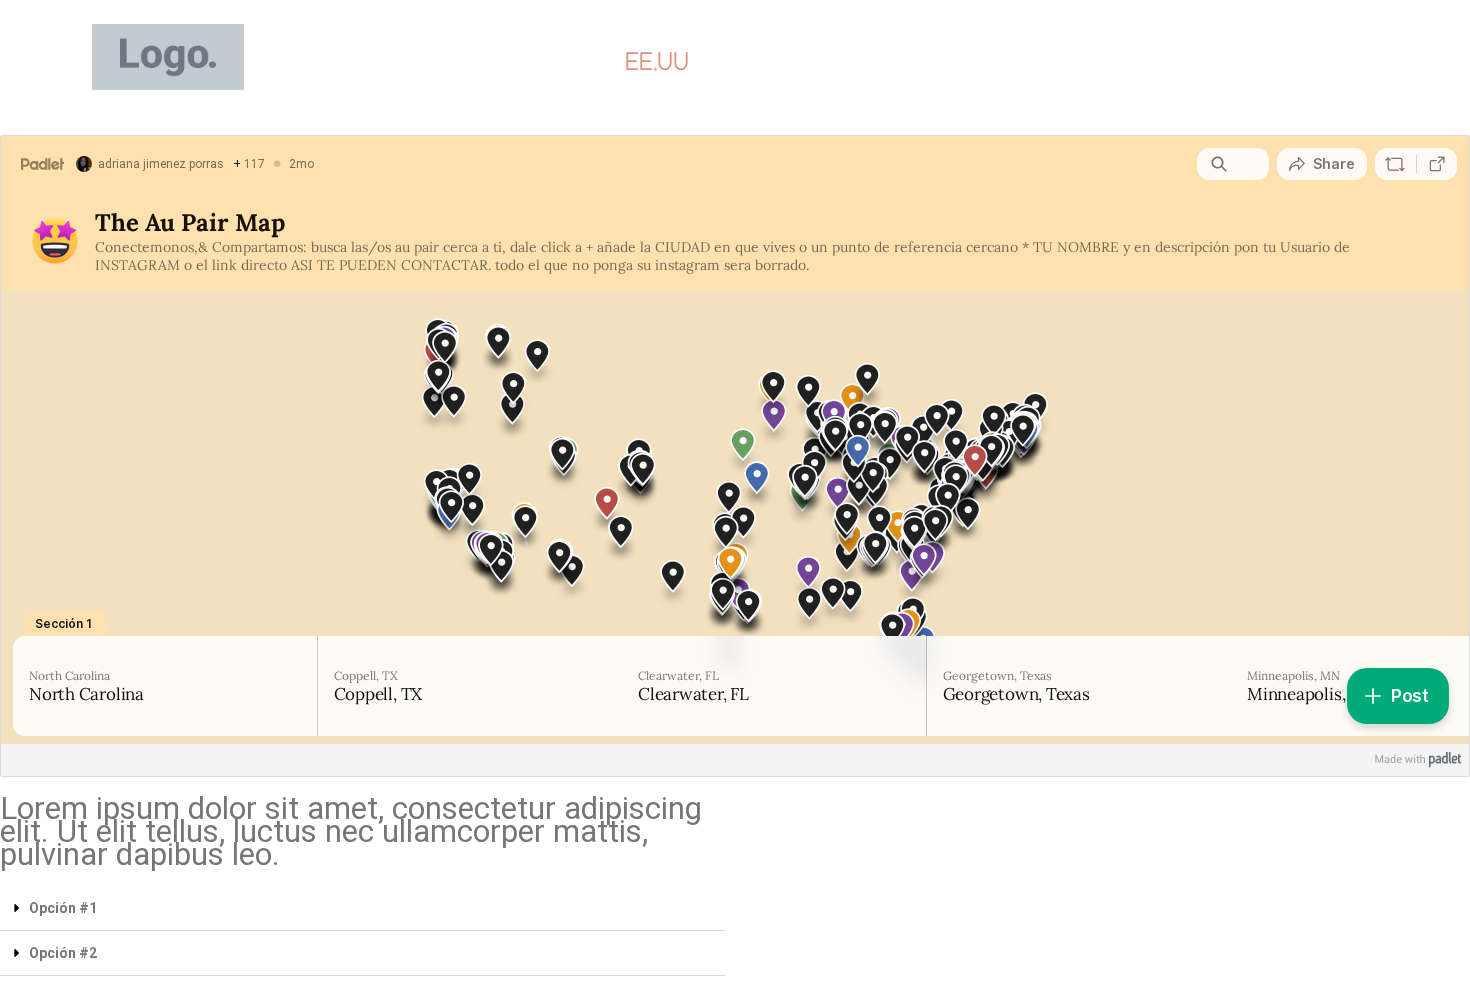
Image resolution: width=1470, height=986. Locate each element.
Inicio (559, 62)
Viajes (761, 62)
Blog (949, 62)
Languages (1300, 62)
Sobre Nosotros (1121, 62)
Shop (860, 62)
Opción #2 (63, 953)
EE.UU (657, 62)
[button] (362, 908)
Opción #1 (63, 908)
